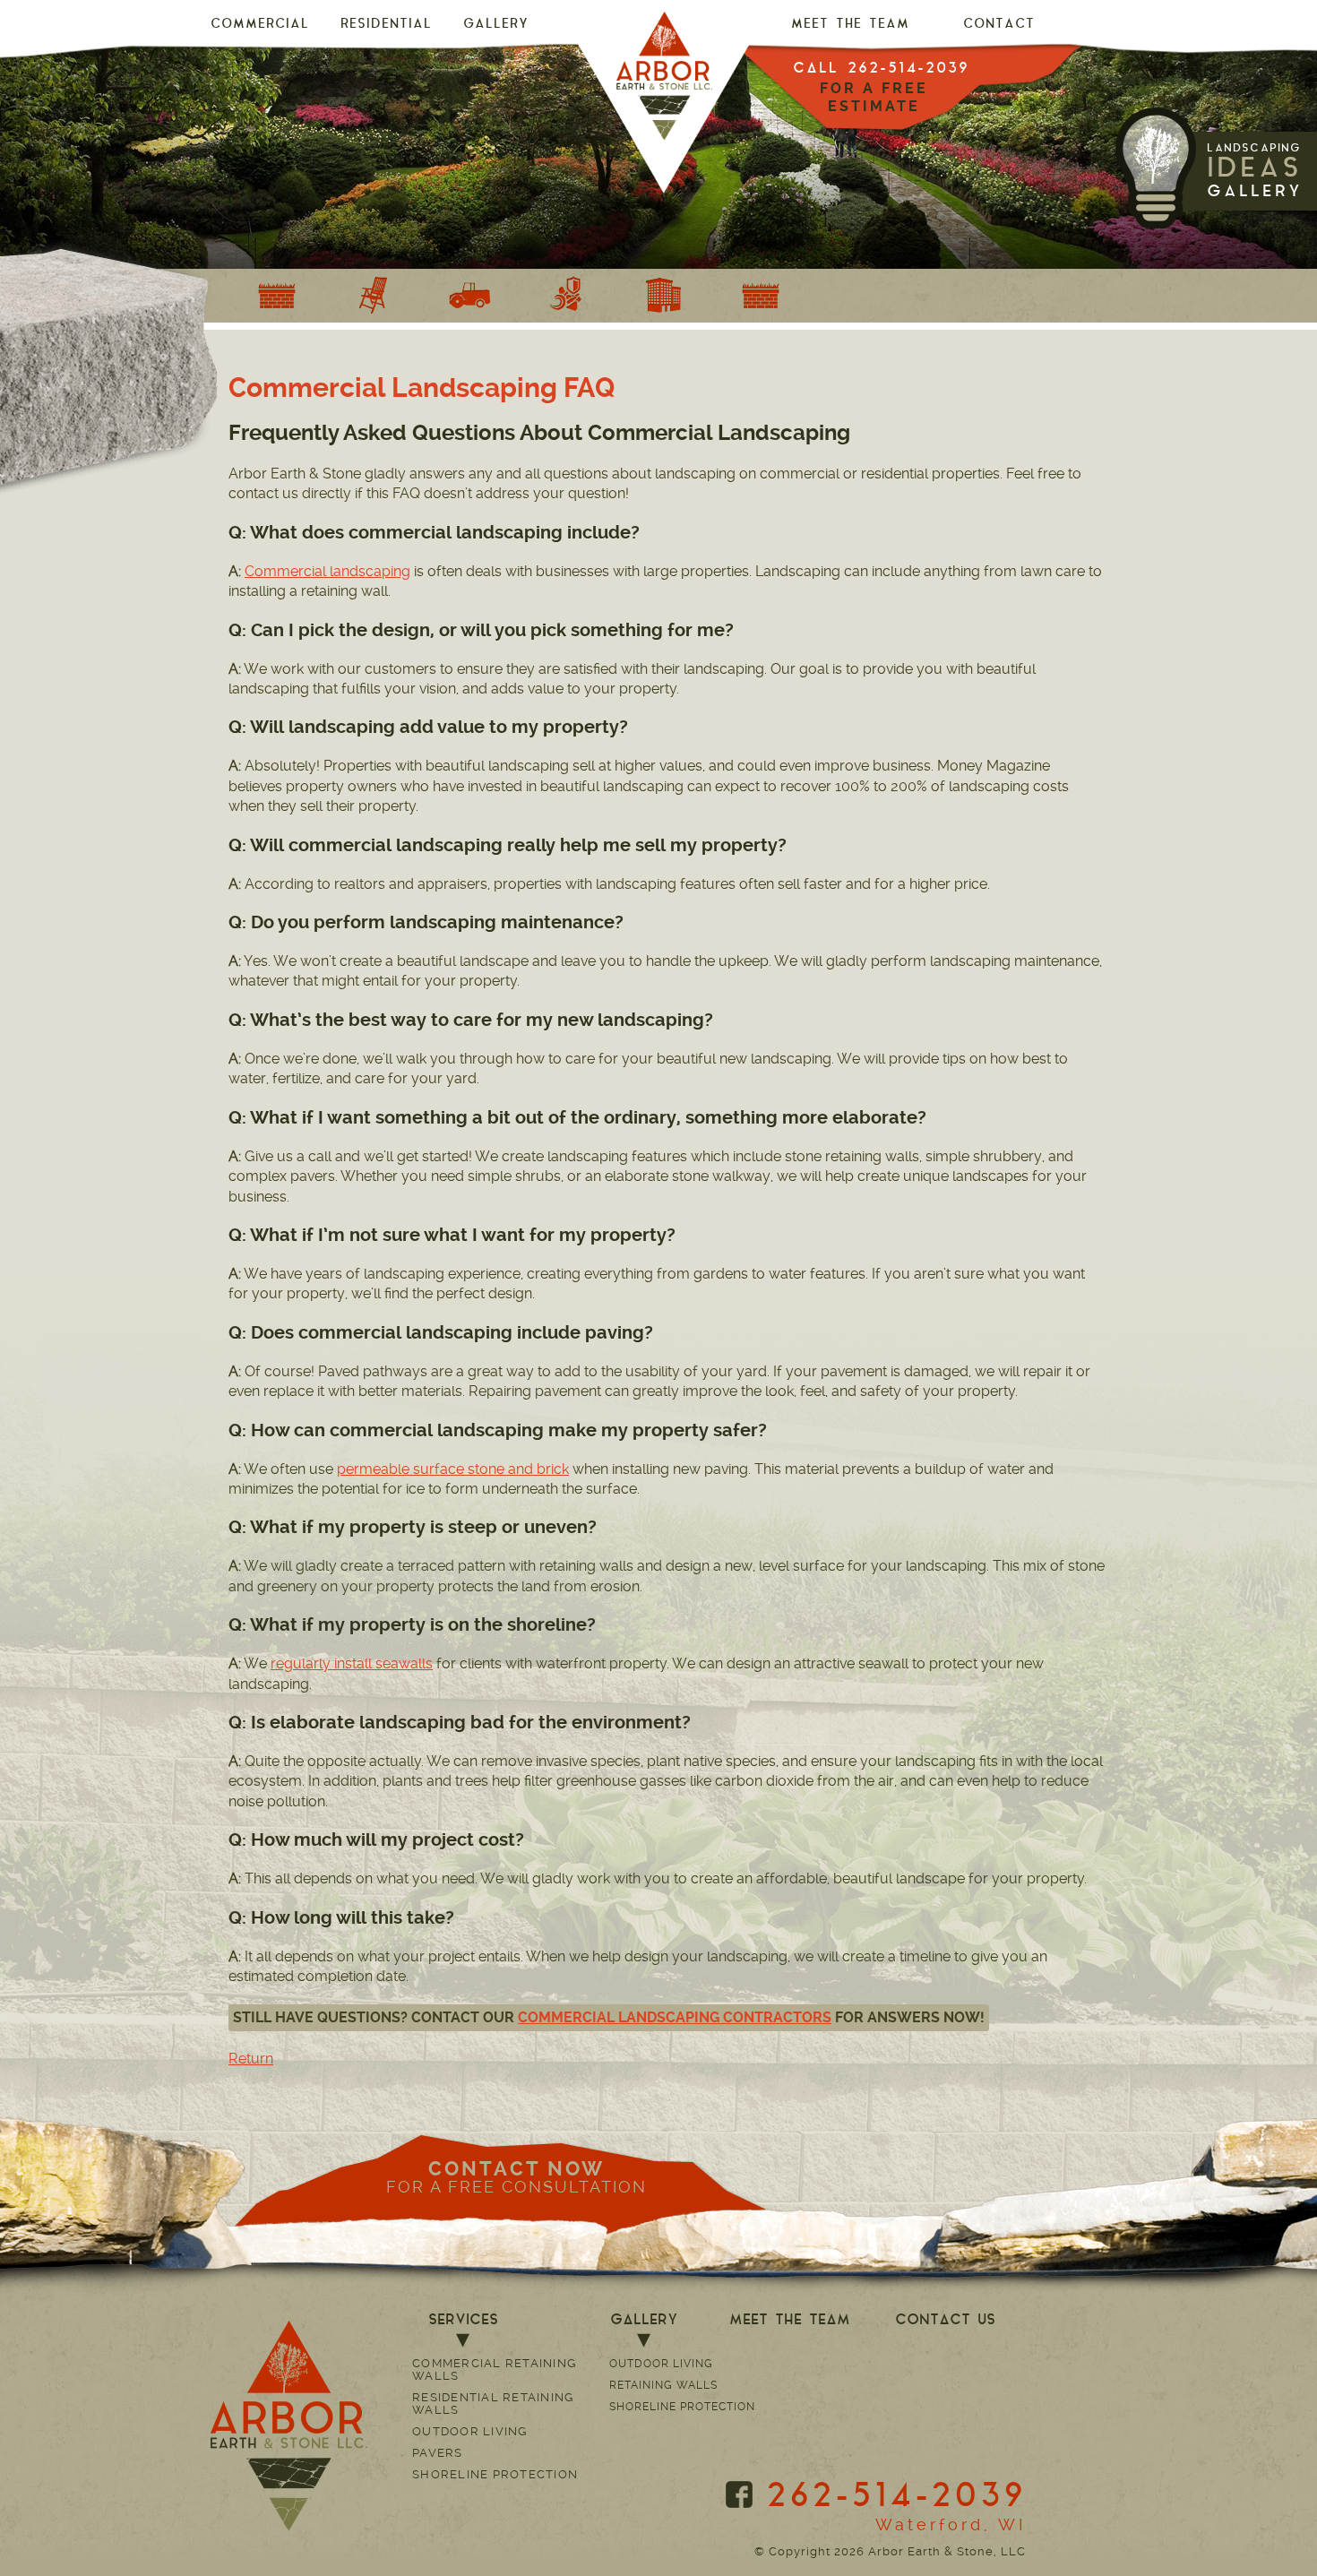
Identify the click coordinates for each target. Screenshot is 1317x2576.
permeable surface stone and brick (453, 1469)
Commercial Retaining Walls (494, 2369)
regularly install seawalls (352, 1663)
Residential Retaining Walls (493, 2404)
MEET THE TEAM (850, 25)
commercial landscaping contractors (675, 2017)
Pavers (438, 2453)
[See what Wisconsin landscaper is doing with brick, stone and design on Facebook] (739, 2494)
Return (251, 2059)
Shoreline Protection (495, 2474)
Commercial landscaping (327, 571)
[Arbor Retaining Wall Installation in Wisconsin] (761, 296)
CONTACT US (945, 2321)
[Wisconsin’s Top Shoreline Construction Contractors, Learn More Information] (567, 296)
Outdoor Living (470, 2431)
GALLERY (496, 25)
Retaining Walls (663, 2385)
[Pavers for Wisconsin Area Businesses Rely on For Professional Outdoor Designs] (664, 296)
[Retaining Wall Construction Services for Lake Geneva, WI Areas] (277, 296)
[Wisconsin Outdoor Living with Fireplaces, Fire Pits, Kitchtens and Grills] (374, 296)
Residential (386, 25)
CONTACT (999, 25)
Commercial (260, 25)
